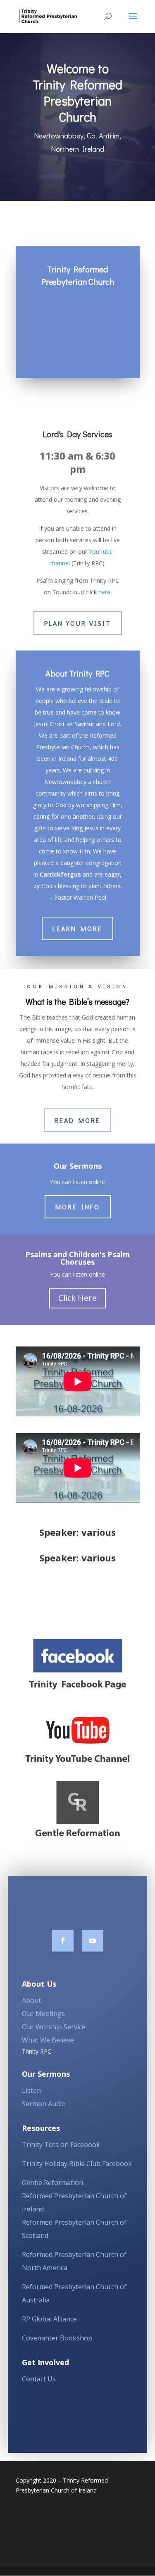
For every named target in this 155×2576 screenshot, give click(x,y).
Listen (31, 2090)
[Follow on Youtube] (93, 1941)
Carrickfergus (60, 874)
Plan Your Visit (78, 623)
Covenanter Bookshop (57, 2338)
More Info (78, 1207)
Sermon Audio (44, 2104)
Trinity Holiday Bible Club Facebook (77, 2164)
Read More (77, 1120)
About (31, 2000)
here (104, 592)
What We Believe (48, 2040)
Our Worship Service (54, 2027)
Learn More (77, 928)
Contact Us (39, 2379)
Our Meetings (43, 2014)
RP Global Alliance (49, 2319)
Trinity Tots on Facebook (61, 2145)
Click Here (77, 1298)
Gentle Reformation (52, 2183)
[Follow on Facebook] (63, 1941)
